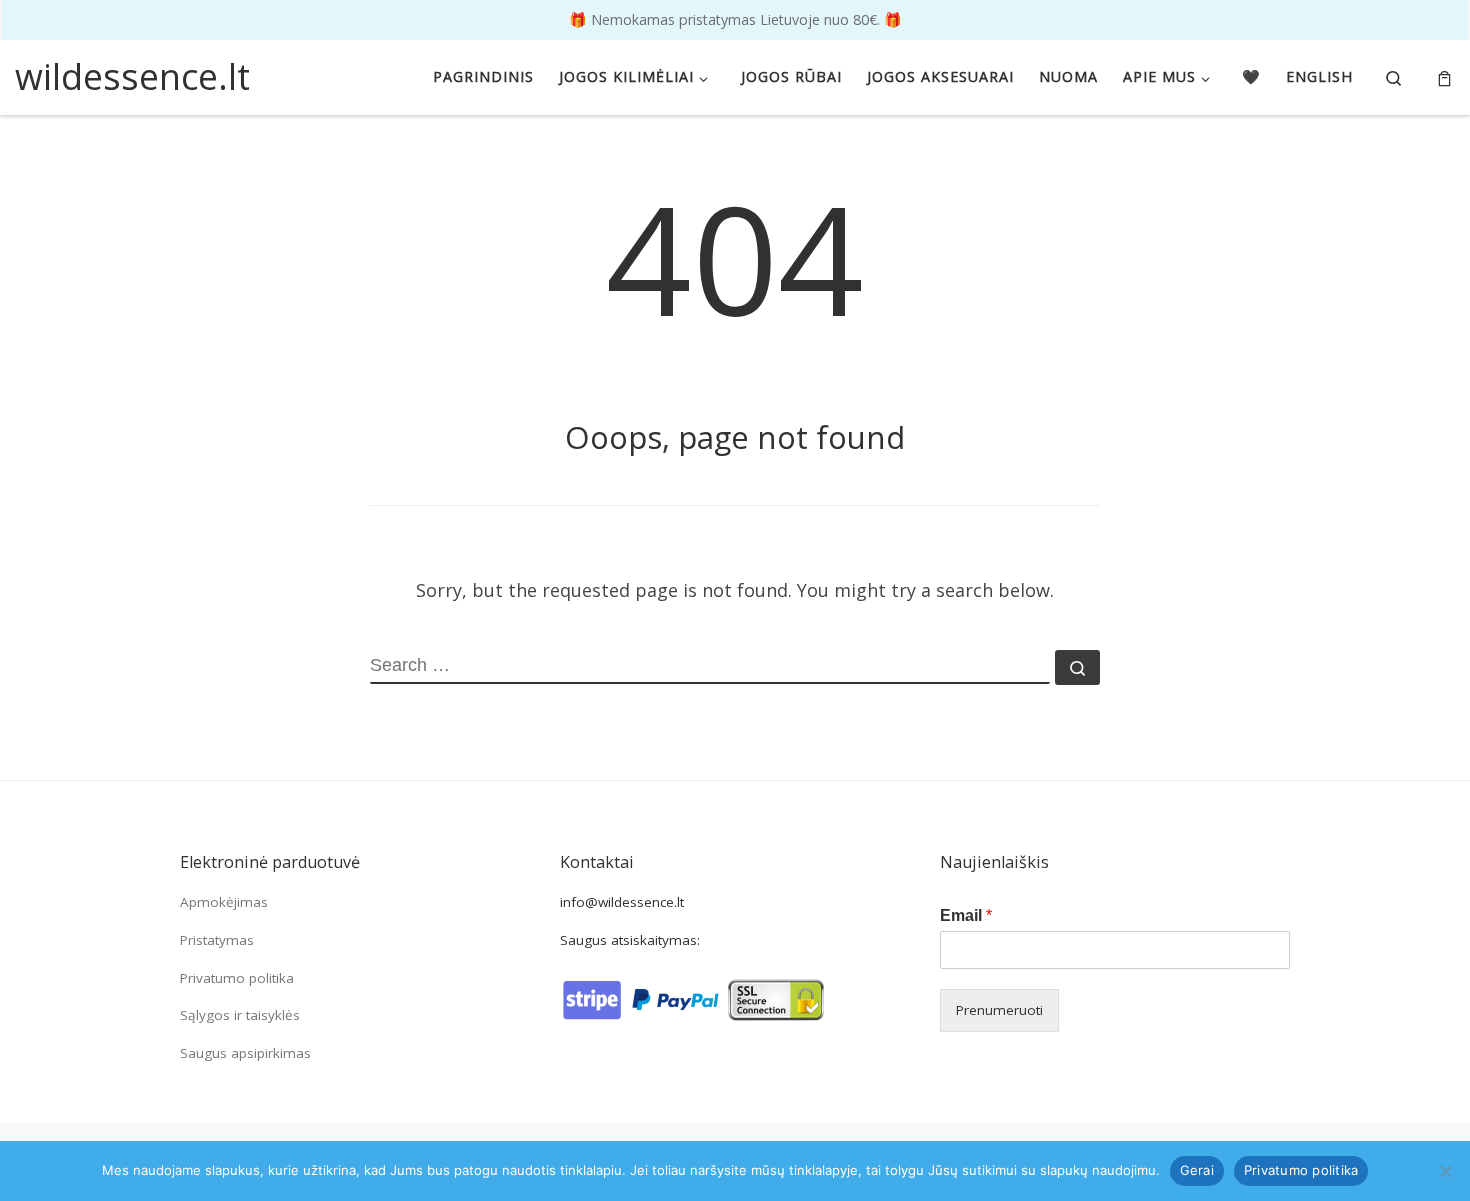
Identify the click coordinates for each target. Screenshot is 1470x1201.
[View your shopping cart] (1444, 77)
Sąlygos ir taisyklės (240, 1015)
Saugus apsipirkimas (245, 1053)
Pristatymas (217, 940)
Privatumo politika (237, 978)
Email (966, 915)
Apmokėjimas (224, 902)
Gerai (1197, 1170)
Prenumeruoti (999, 1010)
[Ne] (1445, 1171)
